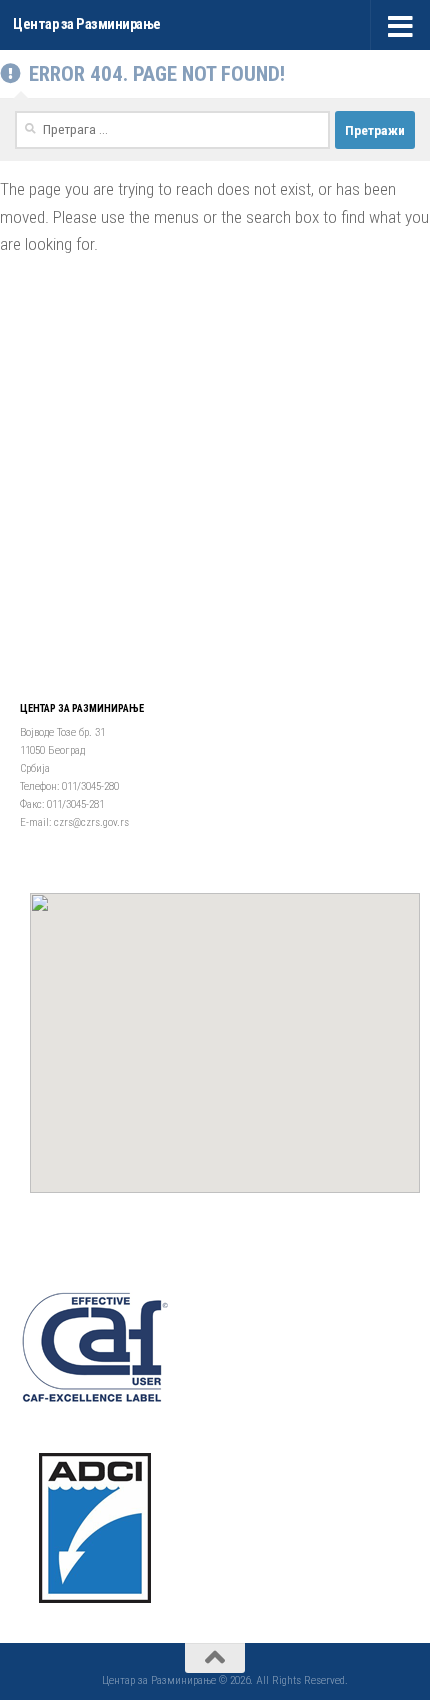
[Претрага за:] (172, 130)
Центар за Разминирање (87, 24)
